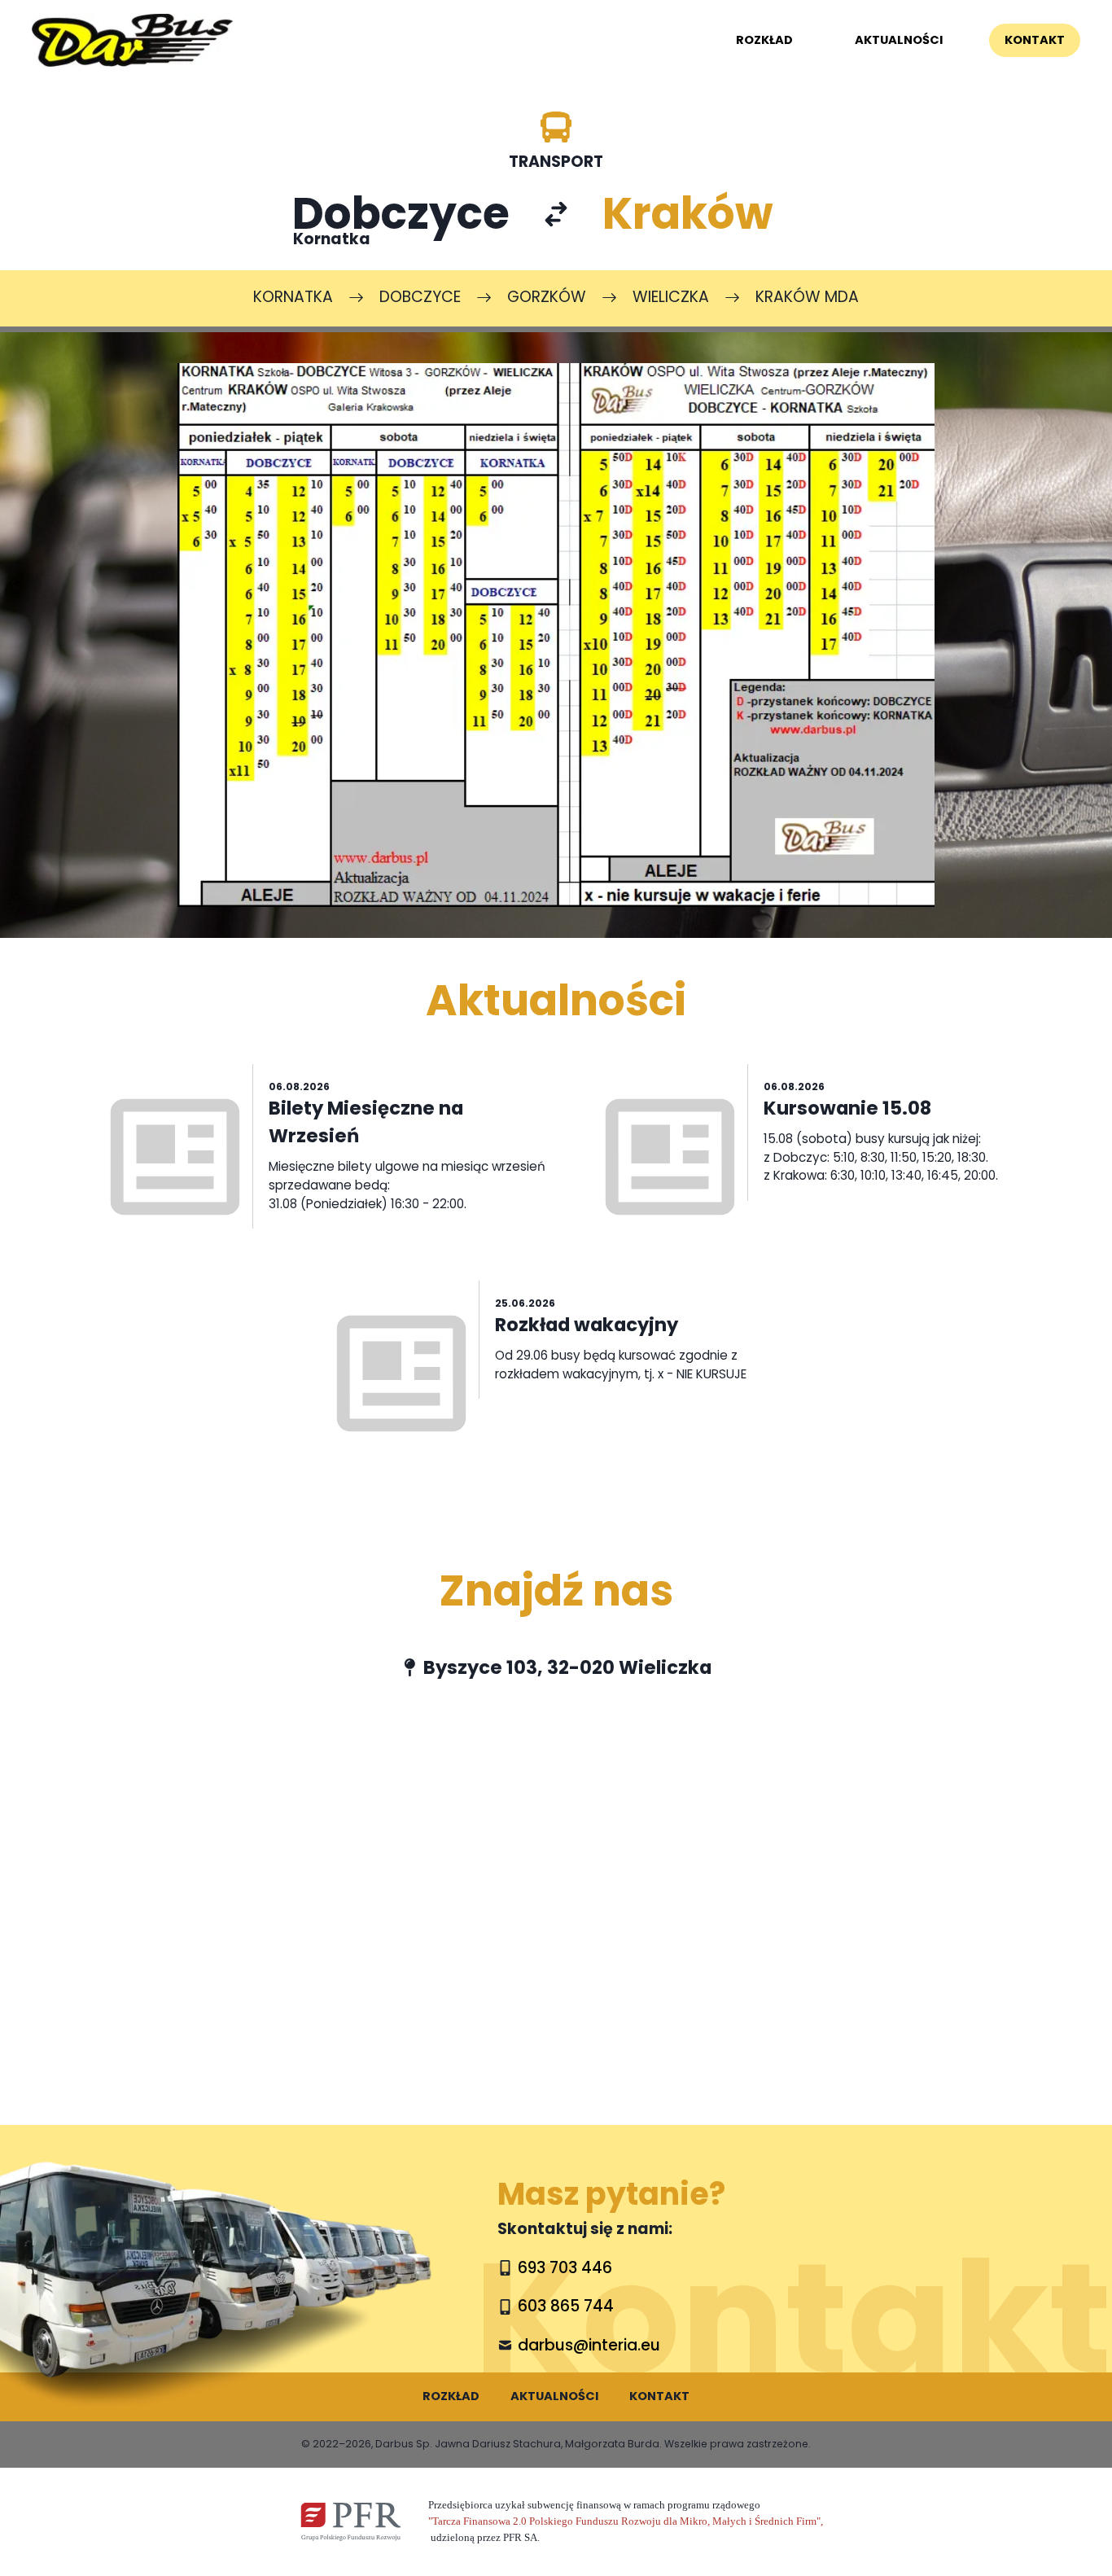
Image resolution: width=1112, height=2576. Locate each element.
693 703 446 (565, 2268)
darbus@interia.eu (589, 2345)
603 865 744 (566, 2306)
